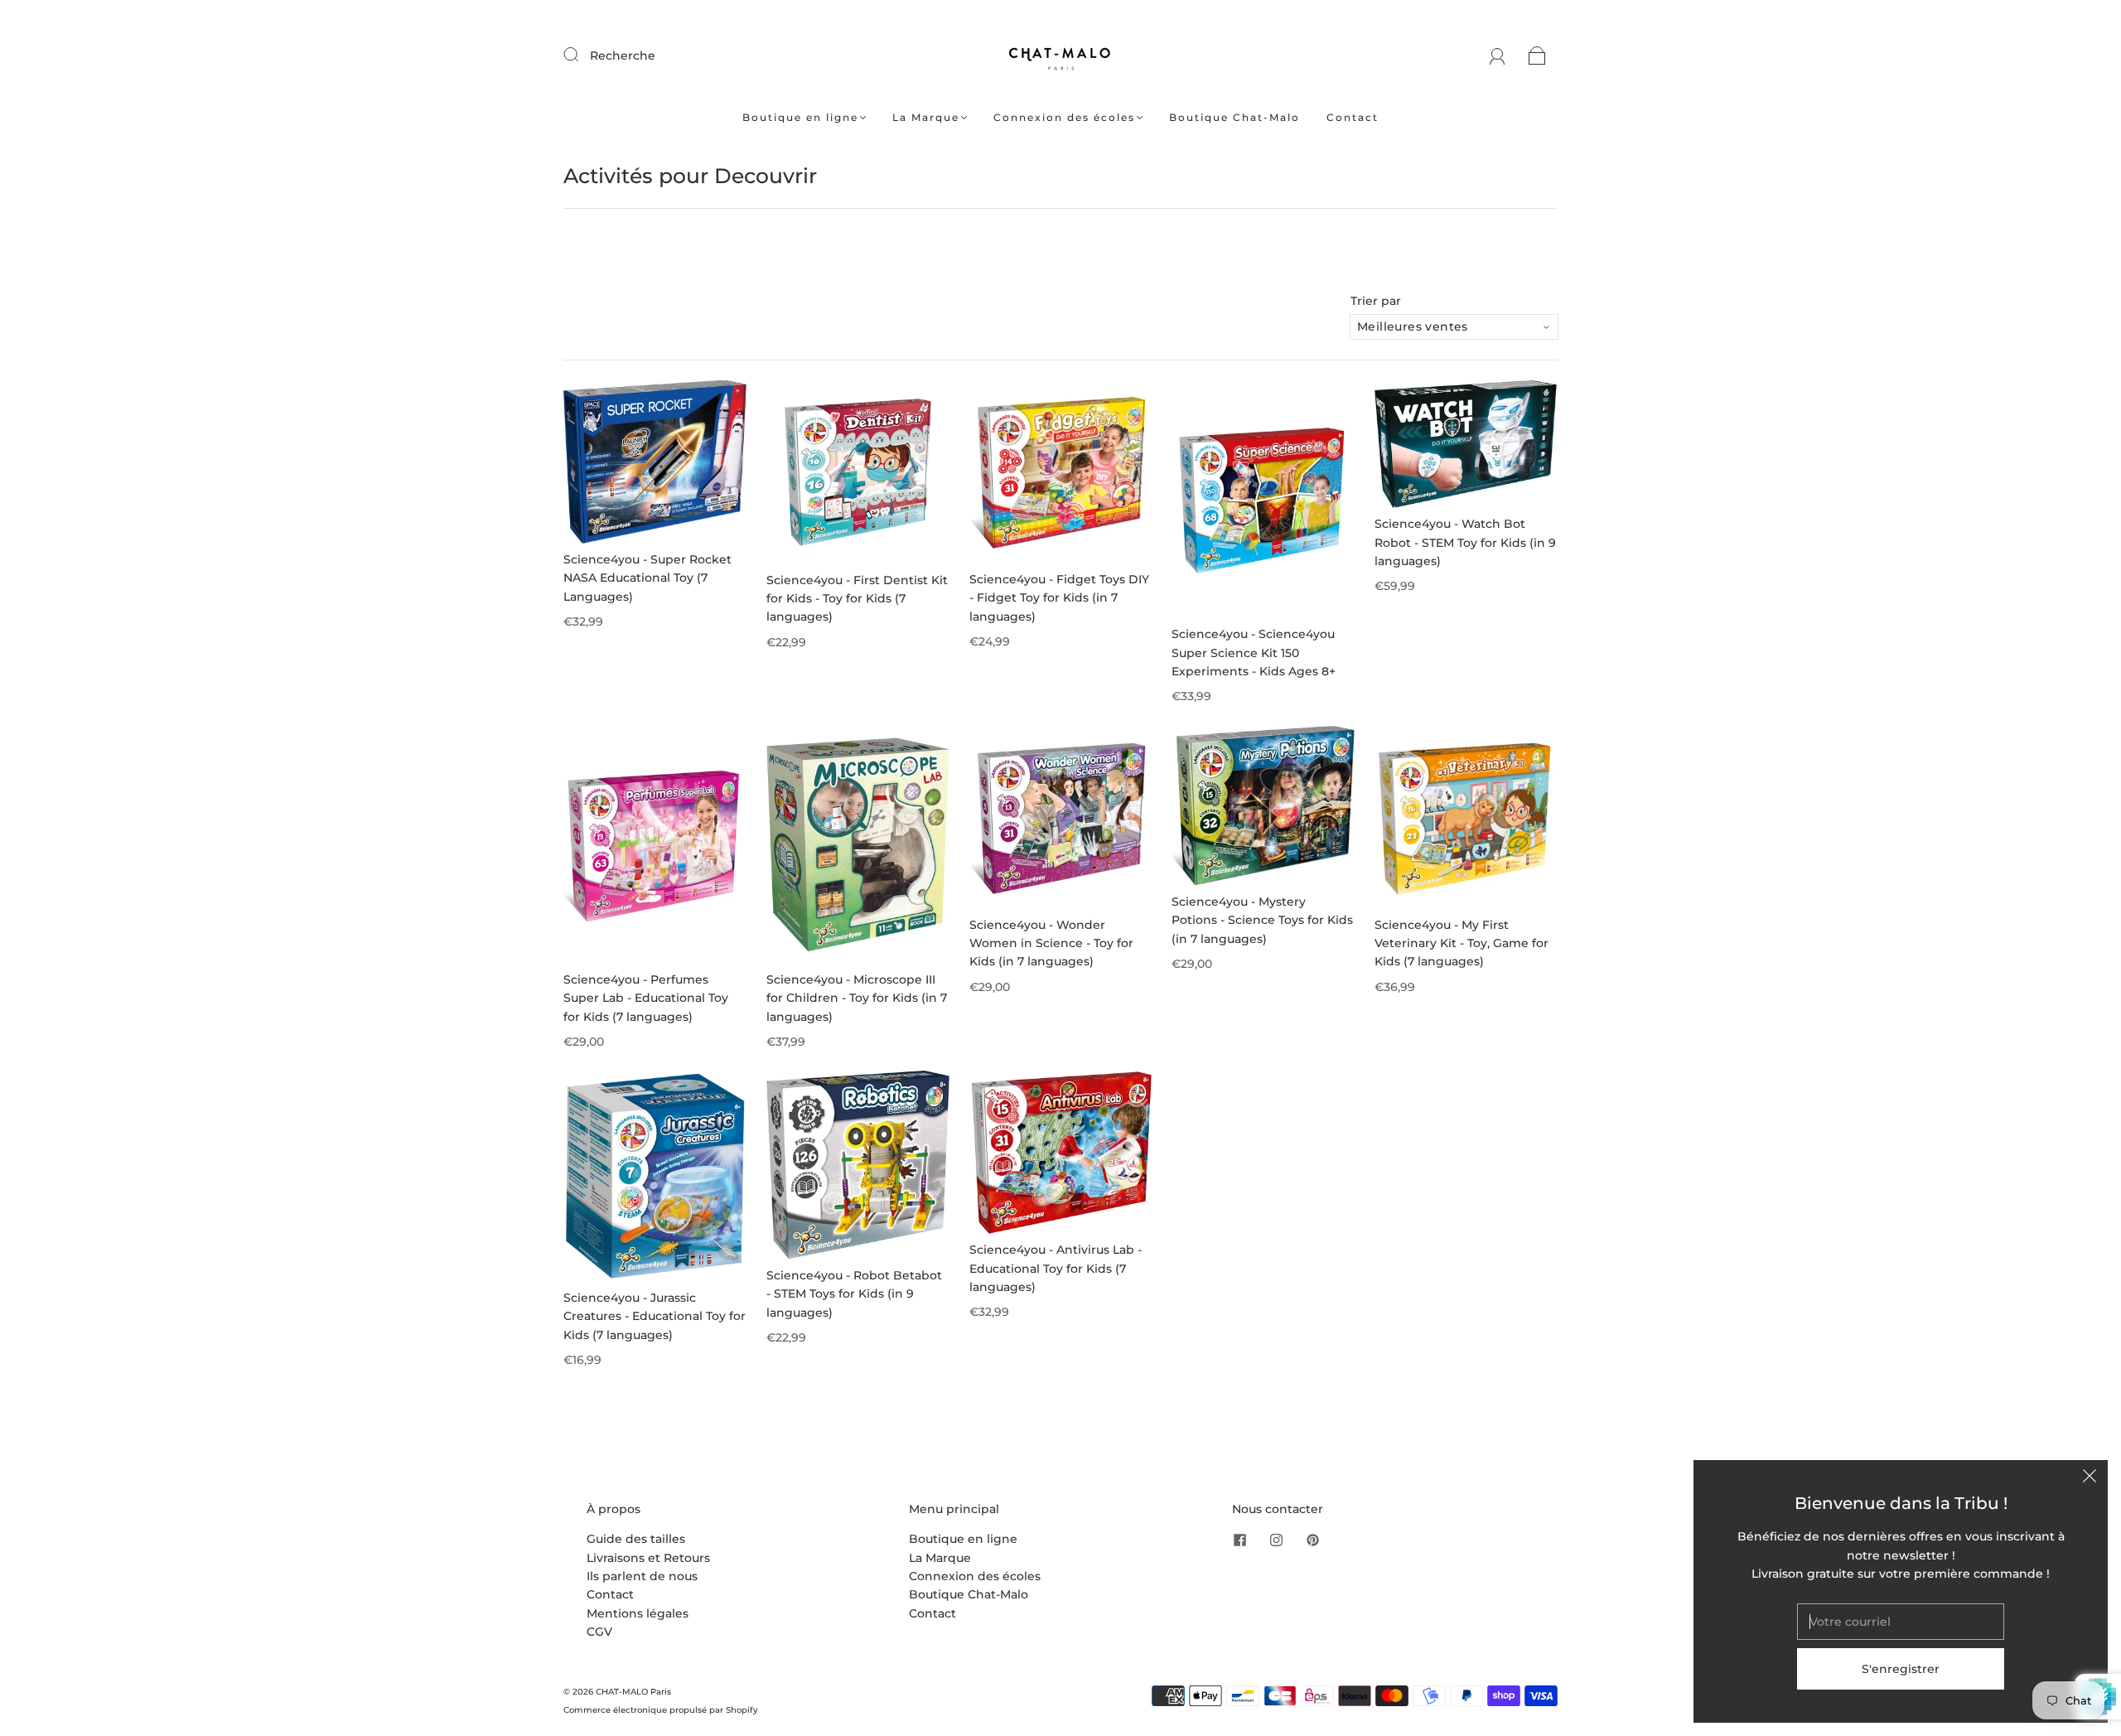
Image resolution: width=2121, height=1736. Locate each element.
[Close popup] (2090, 1478)
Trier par (1376, 301)
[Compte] (1498, 56)
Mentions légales (638, 1613)
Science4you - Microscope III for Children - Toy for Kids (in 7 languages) (857, 998)
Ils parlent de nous (642, 1576)
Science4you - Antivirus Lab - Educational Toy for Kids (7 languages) (1056, 1268)
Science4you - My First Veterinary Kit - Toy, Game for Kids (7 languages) (1462, 943)
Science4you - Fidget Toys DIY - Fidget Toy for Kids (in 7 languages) (1059, 598)
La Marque (926, 117)
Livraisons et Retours (648, 1558)
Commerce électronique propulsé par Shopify (661, 1710)
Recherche (623, 56)
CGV (599, 1632)
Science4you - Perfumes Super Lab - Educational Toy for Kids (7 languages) (646, 998)
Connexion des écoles (1064, 117)
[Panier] (1537, 56)
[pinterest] (1313, 1540)
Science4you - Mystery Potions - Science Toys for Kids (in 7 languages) (1262, 920)
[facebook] (1240, 1540)
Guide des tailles (636, 1539)
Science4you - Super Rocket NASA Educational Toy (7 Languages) (647, 578)
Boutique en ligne (800, 117)
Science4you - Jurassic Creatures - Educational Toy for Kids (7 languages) (655, 1316)
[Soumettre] (582, 55)
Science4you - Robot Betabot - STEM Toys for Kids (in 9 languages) (854, 1294)
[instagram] (1277, 1540)
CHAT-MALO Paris (633, 1692)
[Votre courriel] (1901, 1622)
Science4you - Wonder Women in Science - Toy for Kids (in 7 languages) (1051, 943)
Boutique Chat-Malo (1234, 117)
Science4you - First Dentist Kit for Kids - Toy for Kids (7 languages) (857, 599)
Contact (1353, 117)
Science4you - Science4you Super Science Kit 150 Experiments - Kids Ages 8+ (1254, 653)
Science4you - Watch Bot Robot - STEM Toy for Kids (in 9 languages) (1465, 542)
